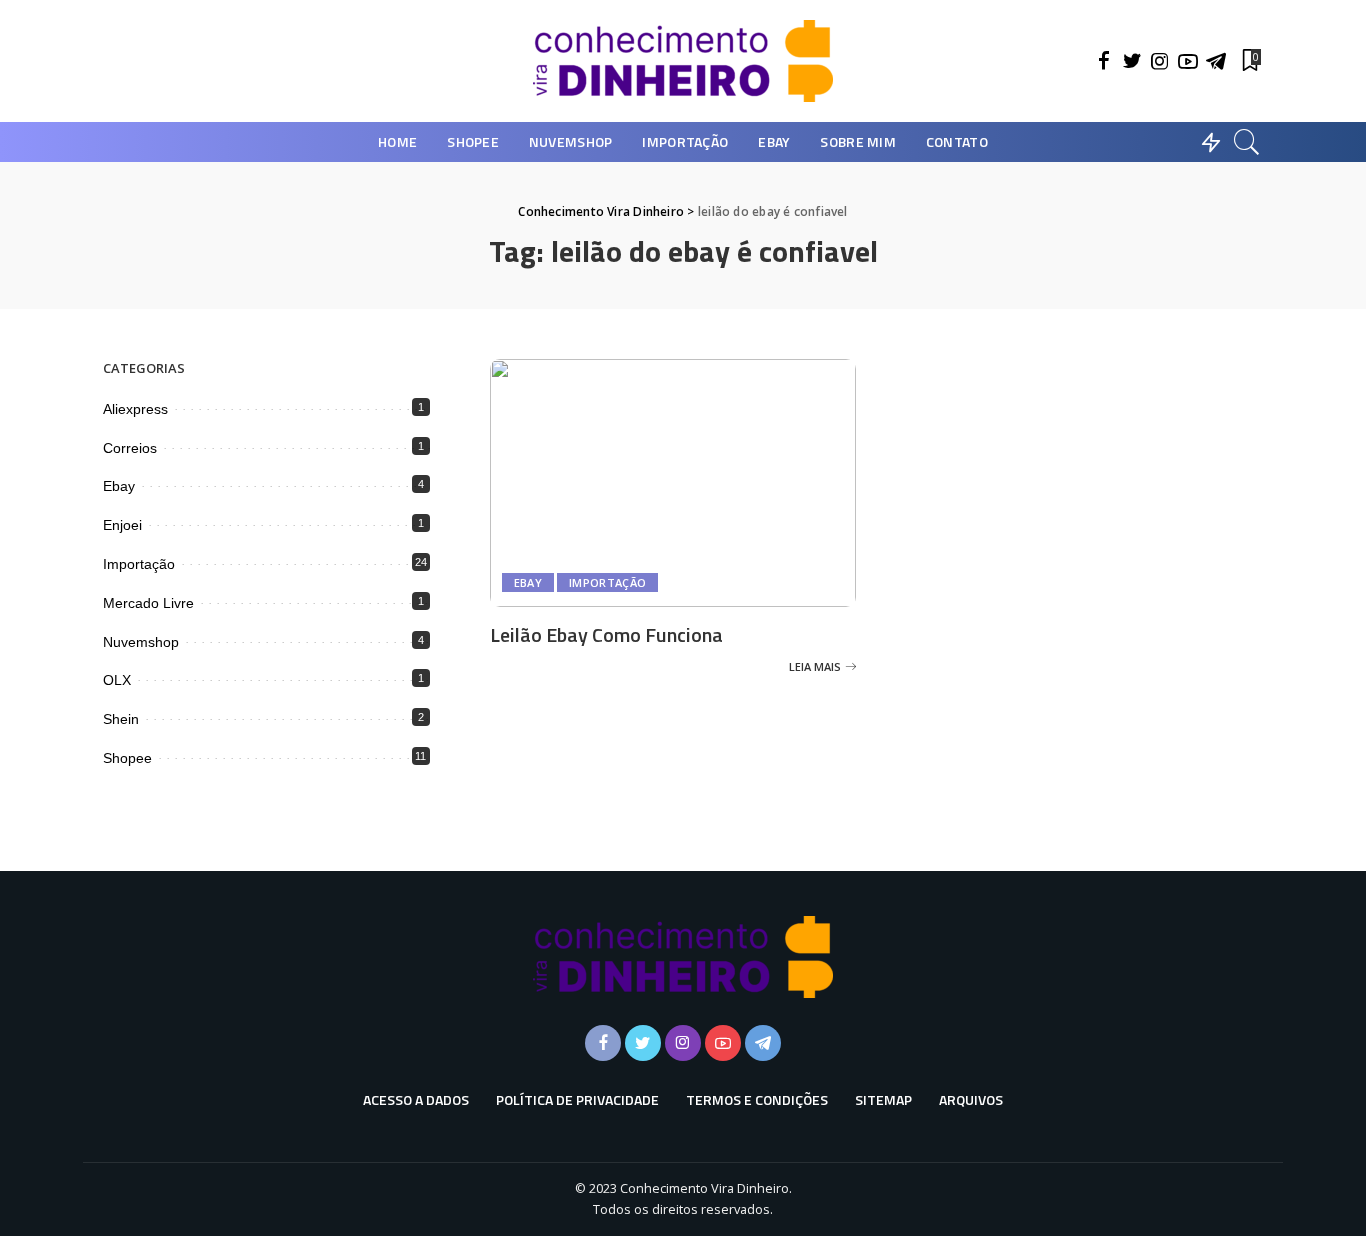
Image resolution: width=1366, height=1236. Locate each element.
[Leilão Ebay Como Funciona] (673, 483)
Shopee (127, 758)
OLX (117, 680)
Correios (130, 448)
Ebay (528, 582)
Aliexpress (135, 409)
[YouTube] (1188, 61)
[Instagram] (1160, 61)
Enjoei (122, 525)
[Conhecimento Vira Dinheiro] (683, 61)
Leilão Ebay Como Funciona (606, 634)
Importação (607, 582)
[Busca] (1247, 142)
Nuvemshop (141, 642)
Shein (121, 719)
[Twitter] (1132, 61)
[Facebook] (1104, 61)
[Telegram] (1216, 61)
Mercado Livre (148, 603)
